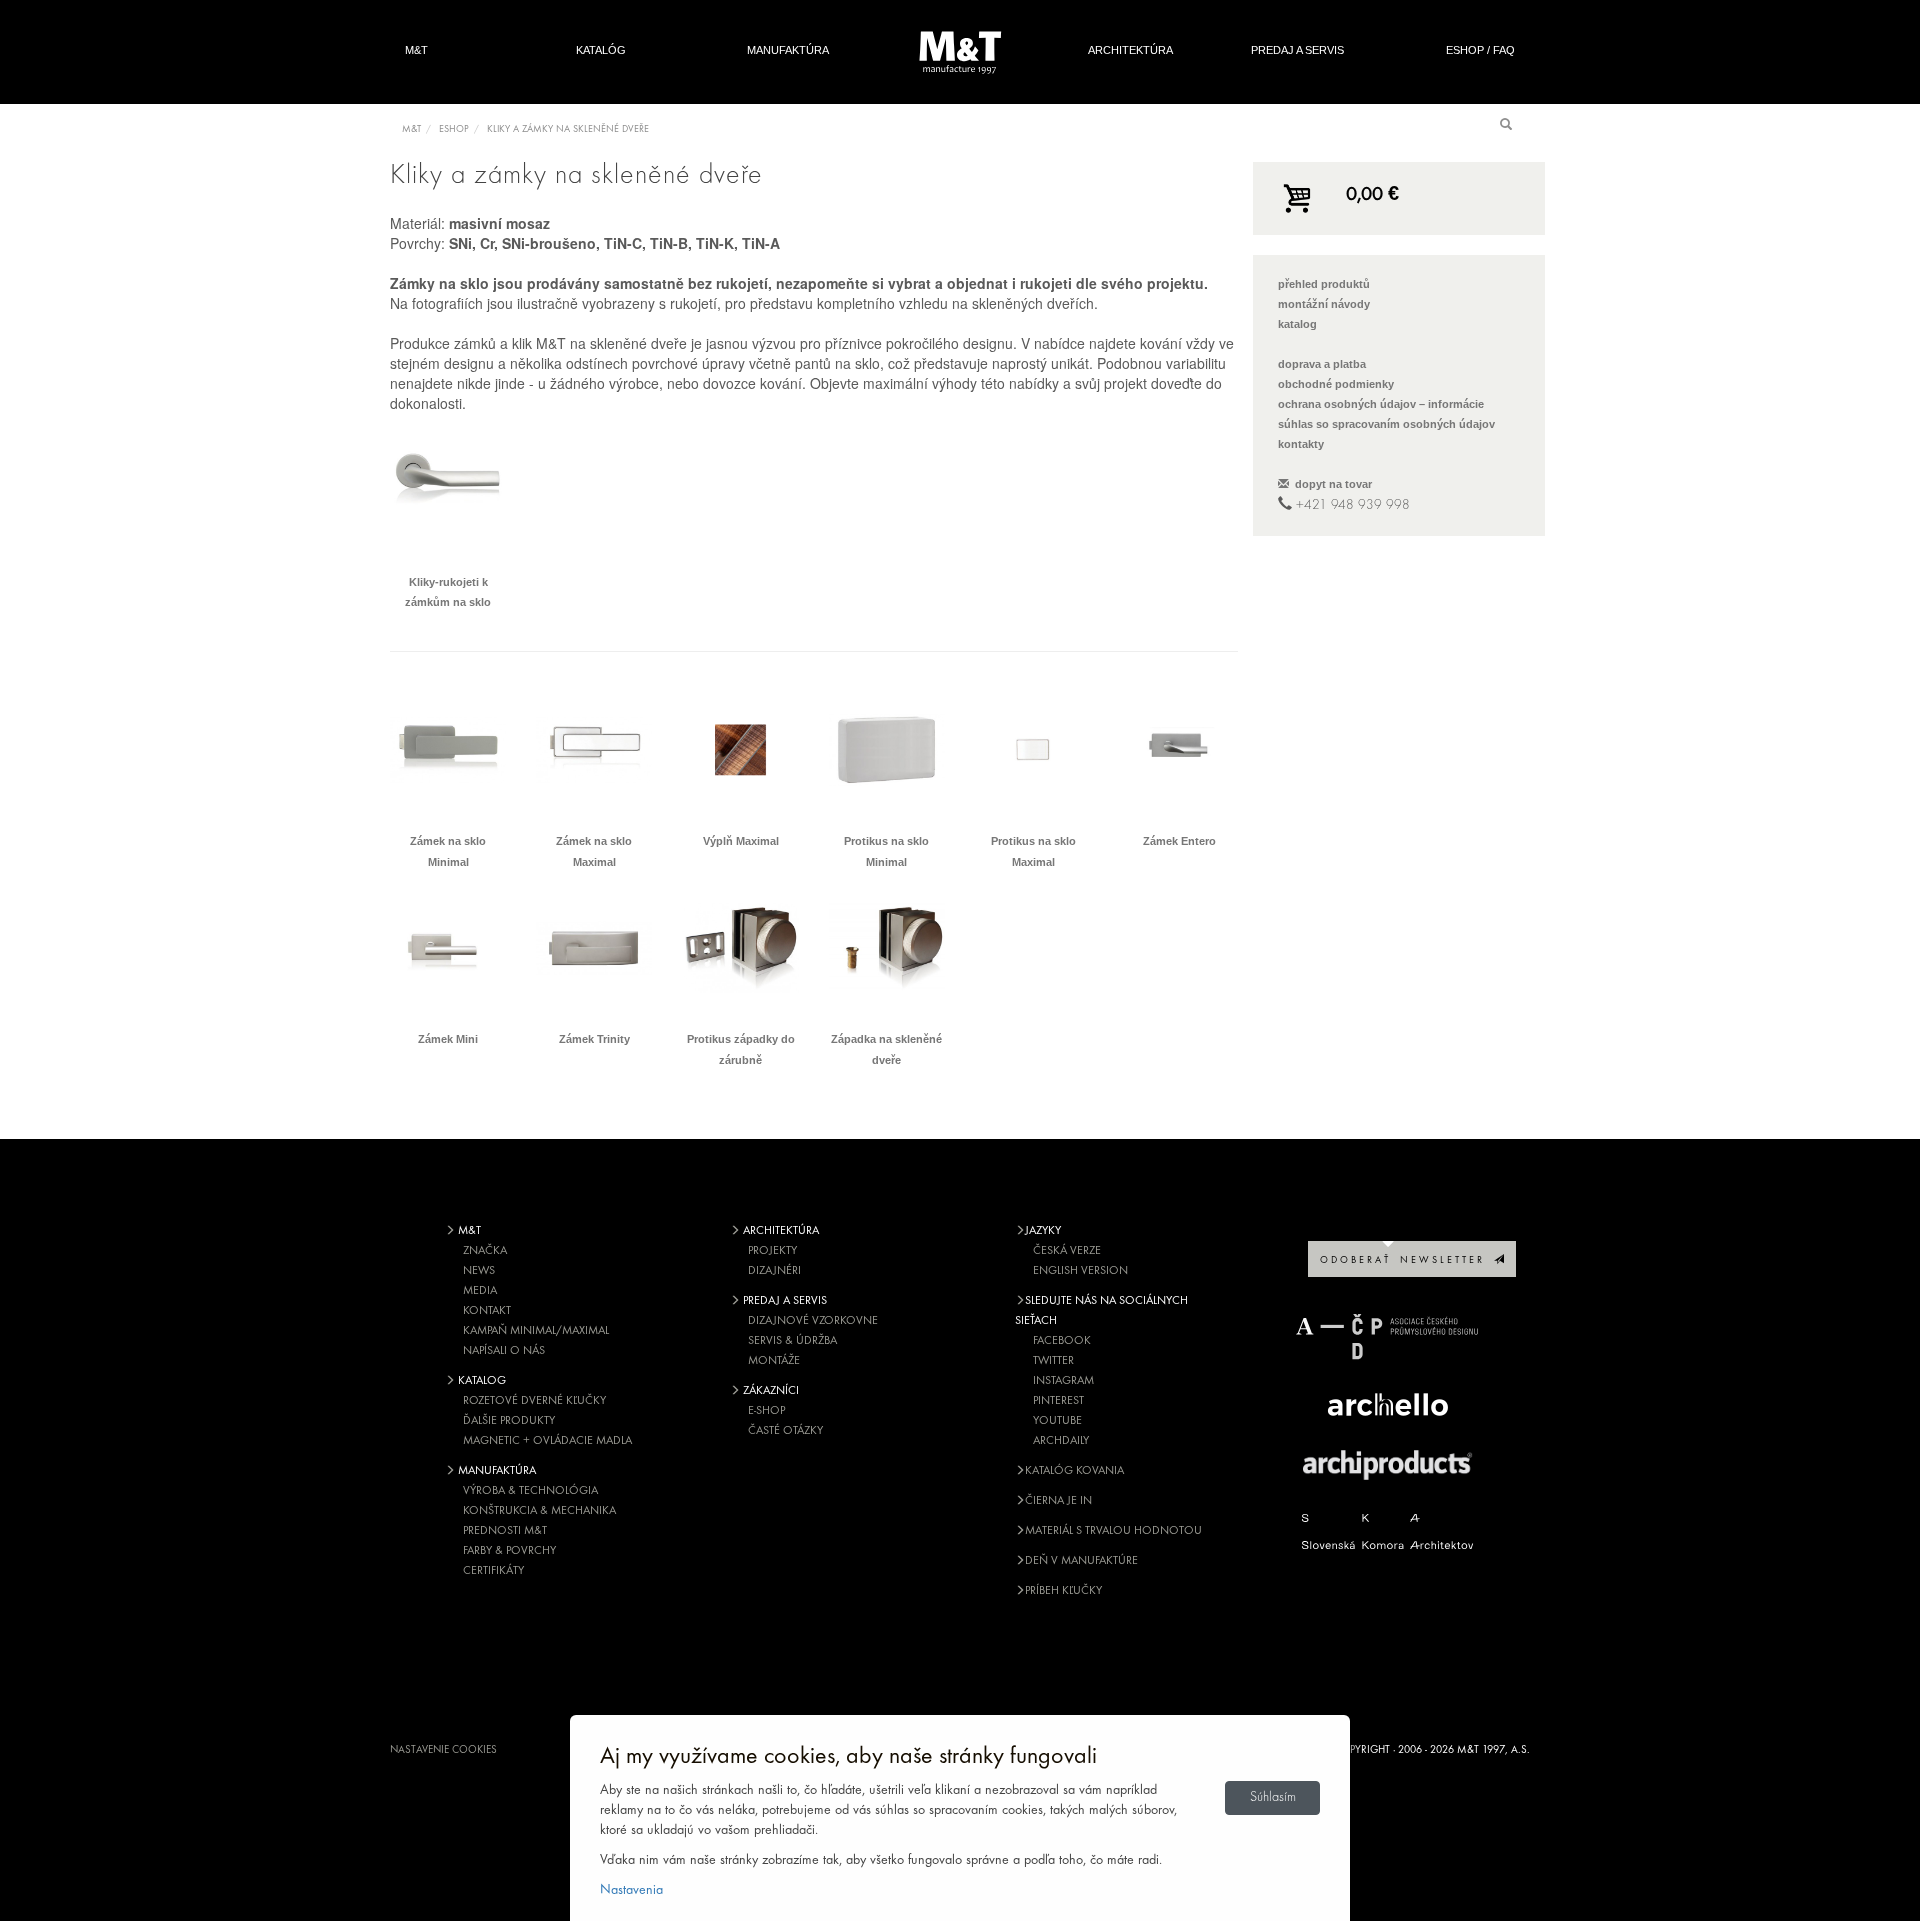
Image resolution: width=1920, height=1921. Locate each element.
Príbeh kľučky (1063, 1591)
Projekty (772, 1251)
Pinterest (1058, 1401)
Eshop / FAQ (1480, 50)
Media (480, 1291)
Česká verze (1067, 1251)
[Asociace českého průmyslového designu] (1387, 1336)
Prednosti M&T (505, 1531)
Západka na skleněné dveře (886, 1049)
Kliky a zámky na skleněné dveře (568, 129)
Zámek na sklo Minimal (448, 851)
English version (1080, 1271)
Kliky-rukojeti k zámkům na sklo (448, 592)
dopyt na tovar (1330, 484)
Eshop (454, 129)
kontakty (1301, 444)
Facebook (1062, 1341)
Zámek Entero (1179, 841)
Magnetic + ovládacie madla (547, 1441)
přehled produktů (1324, 284)
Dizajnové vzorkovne (813, 1321)
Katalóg (601, 50)
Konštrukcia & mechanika (539, 1511)
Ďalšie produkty (509, 1421)
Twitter (1053, 1361)
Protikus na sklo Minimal (886, 851)
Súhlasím (1273, 1797)
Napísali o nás (504, 1351)
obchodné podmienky (1336, 384)
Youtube (1057, 1421)
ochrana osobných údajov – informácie (1381, 404)
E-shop (766, 1411)
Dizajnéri (774, 1271)
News (479, 1271)
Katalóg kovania (1074, 1471)
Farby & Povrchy (509, 1551)
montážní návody (1324, 304)
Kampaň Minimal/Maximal (536, 1331)
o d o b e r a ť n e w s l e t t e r (1407, 1260)
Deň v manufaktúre (1081, 1561)
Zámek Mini (448, 1039)
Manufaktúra (788, 50)
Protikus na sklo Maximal (1033, 851)
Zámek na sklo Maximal (594, 851)
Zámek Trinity (594, 1039)
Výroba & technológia (530, 1491)
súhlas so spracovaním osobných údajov (1386, 424)
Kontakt (487, 1311)
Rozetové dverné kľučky (534, 1401)
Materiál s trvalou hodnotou (1113, 1531)
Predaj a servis (1297, 50)
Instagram (1063, 1381)
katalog (1297, 324)
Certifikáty (493, 1571)
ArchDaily (1061, 1441)
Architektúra (1130, 50)
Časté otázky (785, 1431)
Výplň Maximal (741, 841)
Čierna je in (1058, 1501)
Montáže (774, 1361)
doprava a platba (1322, 364)
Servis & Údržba (792, 1341)
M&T (416, 50)
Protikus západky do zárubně (741, 1049)
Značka (485, 1251)
